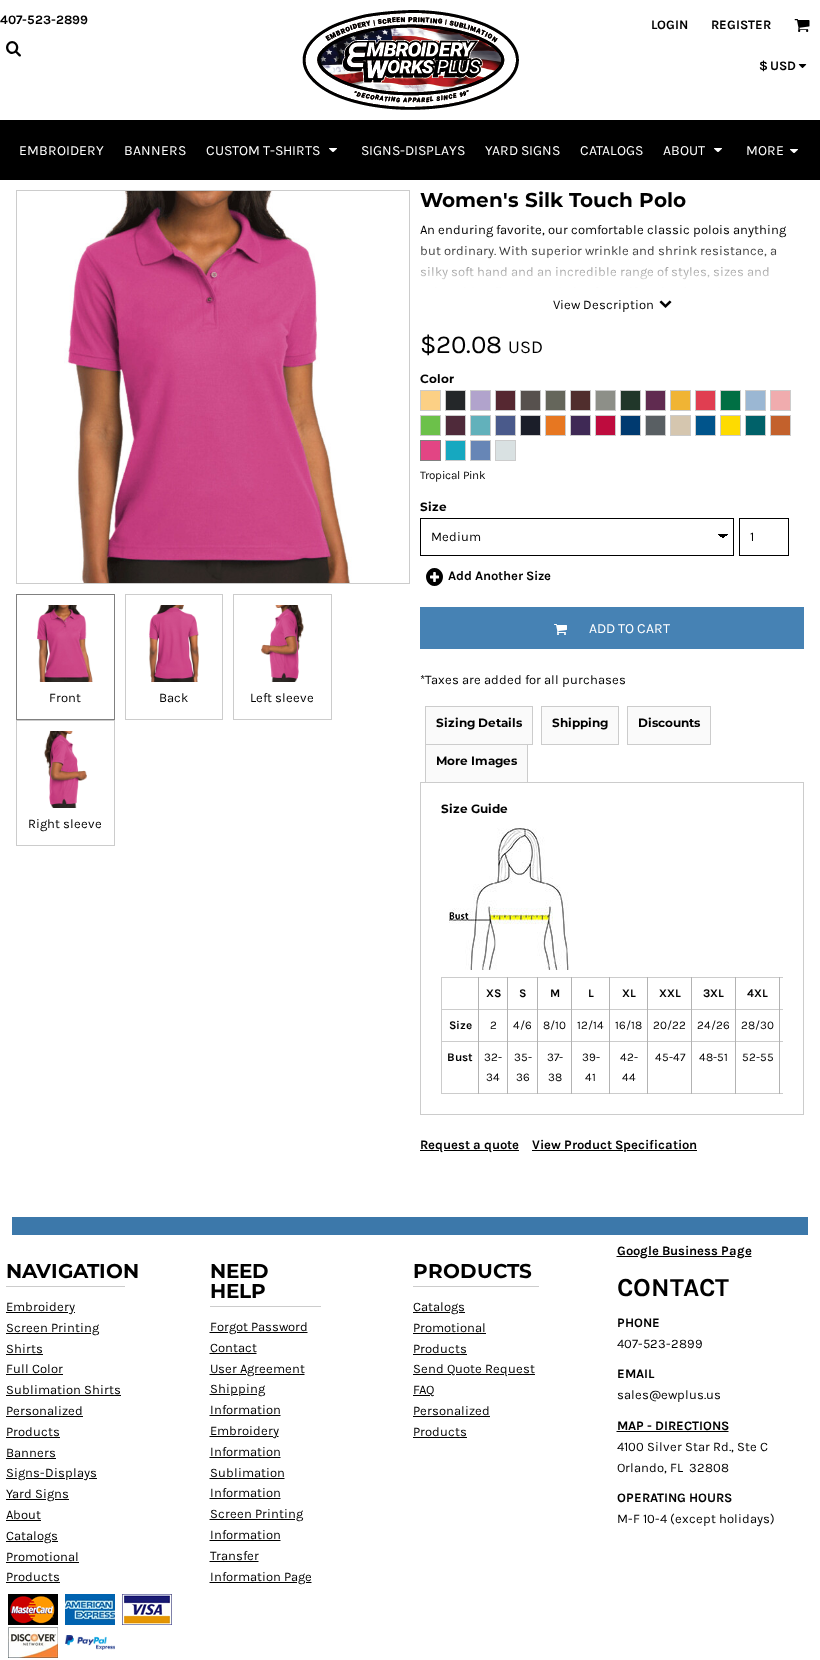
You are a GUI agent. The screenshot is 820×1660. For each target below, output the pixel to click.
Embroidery (40, 1306)
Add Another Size (499, 575)
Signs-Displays (51, 1472)
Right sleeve (65, 823)
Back (173, 697)
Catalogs (32, 1535)
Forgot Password (259, 1326)
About (23, 1514)
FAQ (423, 1389)
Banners (31, 1452)
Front (65, 697)
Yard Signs (37, 1493)
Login (669, 24)
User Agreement (257, 1368)
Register (741, 24)
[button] (273, 150)
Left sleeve (282, 697)
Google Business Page (684, 1250)
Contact (233, 1347)
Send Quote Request (474, 1368)
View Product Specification (614, 1144)
